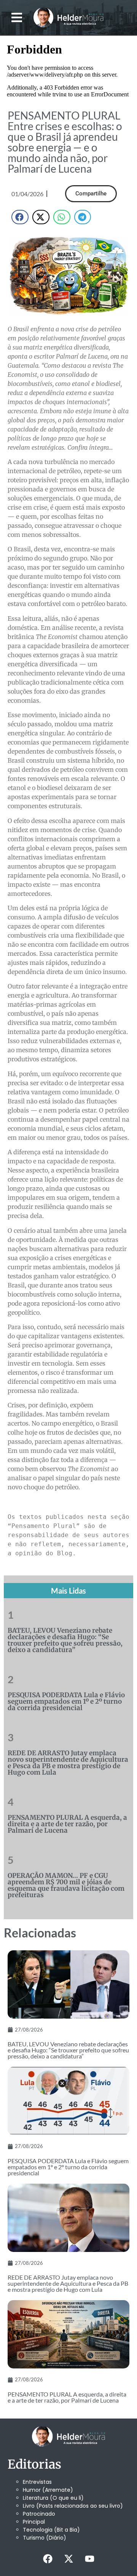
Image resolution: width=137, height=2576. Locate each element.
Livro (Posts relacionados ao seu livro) (73, 2506)
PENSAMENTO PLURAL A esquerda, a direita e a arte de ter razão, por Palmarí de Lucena (67, 1824)
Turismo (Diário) (45, 2538)
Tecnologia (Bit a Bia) (51, 2530)
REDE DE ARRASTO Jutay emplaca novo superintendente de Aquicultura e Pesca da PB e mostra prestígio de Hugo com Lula (68, 1763)
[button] (17, 18)
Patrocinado (39, 2514)
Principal (34, 2522)
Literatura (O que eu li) (53, 2498)
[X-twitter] (68, 2559)
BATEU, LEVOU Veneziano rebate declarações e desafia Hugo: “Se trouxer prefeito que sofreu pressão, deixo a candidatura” (65, 1640)
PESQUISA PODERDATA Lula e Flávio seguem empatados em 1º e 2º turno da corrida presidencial (66, 1701)
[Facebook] (48, 2559)
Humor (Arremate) (48, 2490)
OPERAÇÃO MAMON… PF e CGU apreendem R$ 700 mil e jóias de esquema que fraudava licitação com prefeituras (66, 1885)
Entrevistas (37, 2482)
